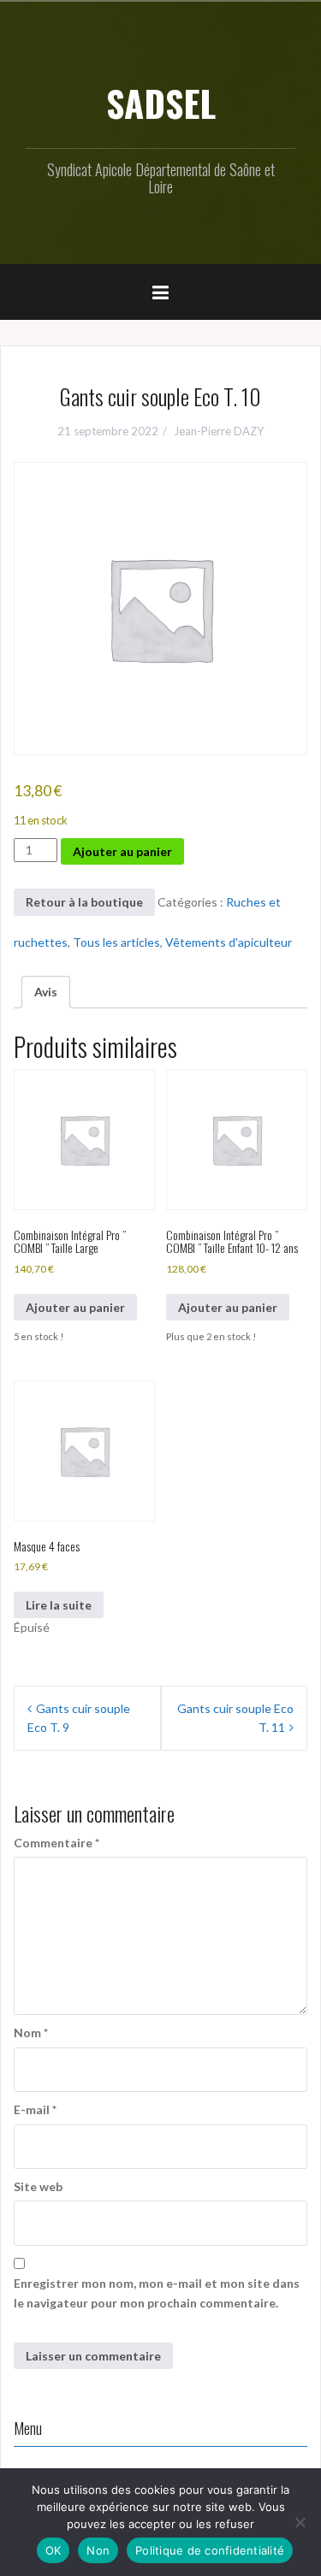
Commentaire (56, 1843)
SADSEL (161, 103)
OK (53, 2550)
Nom (31, 2032)
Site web (38, 2186)
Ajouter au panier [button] (75, 1307)
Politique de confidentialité (210, 2550)
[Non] (300, 2522)
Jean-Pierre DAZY (219, 431)
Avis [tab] (46, 992)
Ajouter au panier (122, 851)
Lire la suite (59, 1605)
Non (98, 2550)
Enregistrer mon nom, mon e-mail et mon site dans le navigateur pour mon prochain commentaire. (157, 2292)
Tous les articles (116, 942)
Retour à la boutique (84, 902)
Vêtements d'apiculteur (229, 942)
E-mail (35, 2109)
